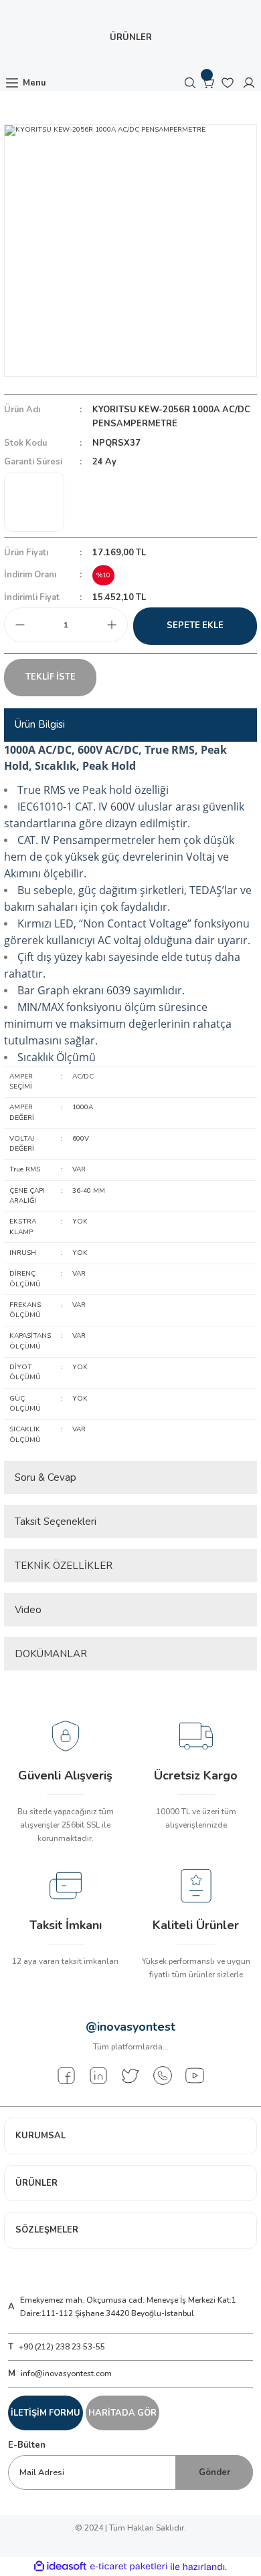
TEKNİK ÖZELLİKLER (64, 1566)
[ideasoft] (60, 2567)
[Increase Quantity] (112, 625)
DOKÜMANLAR (51, 1654)
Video (28, 1610)
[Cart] (209, 83)
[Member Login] (249, 83)
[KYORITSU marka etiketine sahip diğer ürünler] (34, 502)
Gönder (214, 2472)
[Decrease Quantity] (20, 625)
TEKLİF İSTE (51, 677)
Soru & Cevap (46, 1477)
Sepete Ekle (195, 625)
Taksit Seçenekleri (56, 1522)
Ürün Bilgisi (40, 724)
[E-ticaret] (129, 2566)
